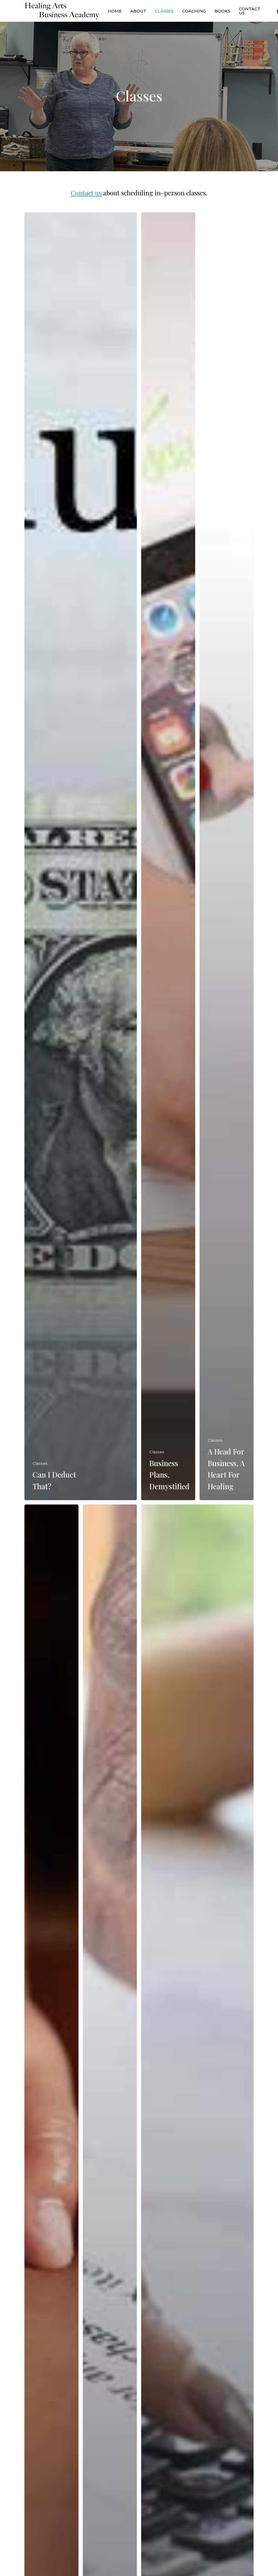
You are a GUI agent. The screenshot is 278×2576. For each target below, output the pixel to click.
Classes (40, 1463)
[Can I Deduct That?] (81, 856)
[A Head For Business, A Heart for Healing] (227, 856)
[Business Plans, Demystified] (168, 856)
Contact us (86, 193)
